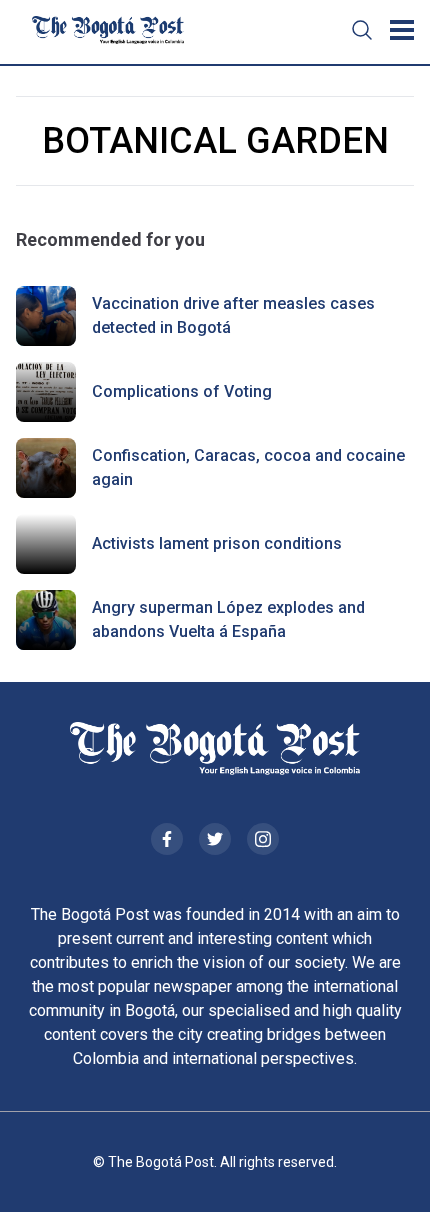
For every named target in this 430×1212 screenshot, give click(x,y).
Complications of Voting (182, 391)
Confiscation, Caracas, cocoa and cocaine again (248, 467)
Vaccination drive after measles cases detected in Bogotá (233, 315)
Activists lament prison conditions (217, 543)
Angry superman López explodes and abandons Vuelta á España (228, 619)
